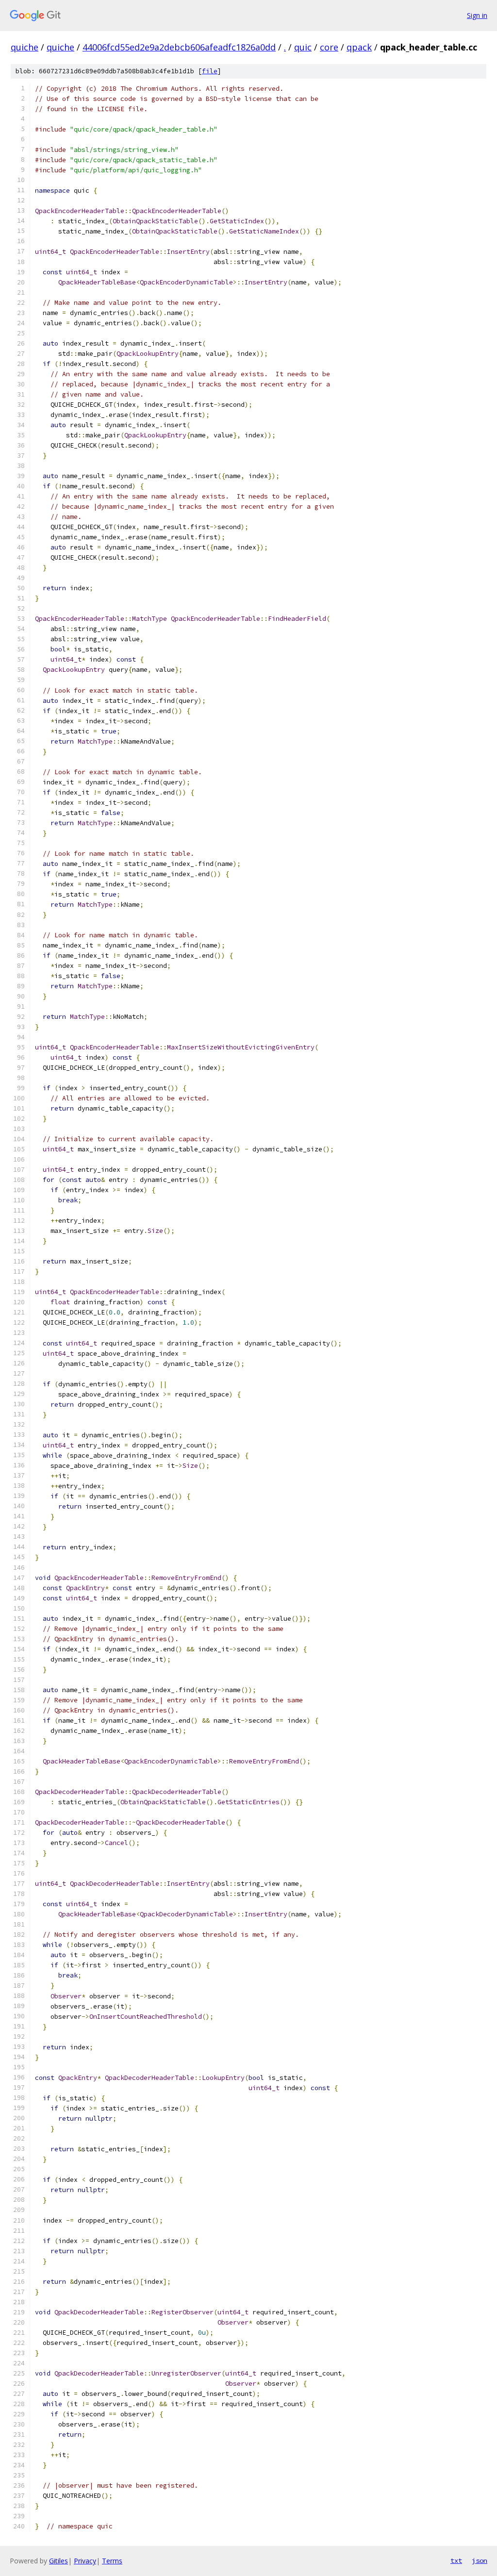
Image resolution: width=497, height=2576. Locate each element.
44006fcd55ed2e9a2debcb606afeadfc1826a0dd (179, 47)
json (480, 2560)
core (329, 47)
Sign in (477, 15)
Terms (112, 2561)
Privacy (85, 2561)
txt (456, 2560)
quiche (25, 47)
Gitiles (58, 2561)
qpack (359, 47)
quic (303, 47)
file (210, 71)
